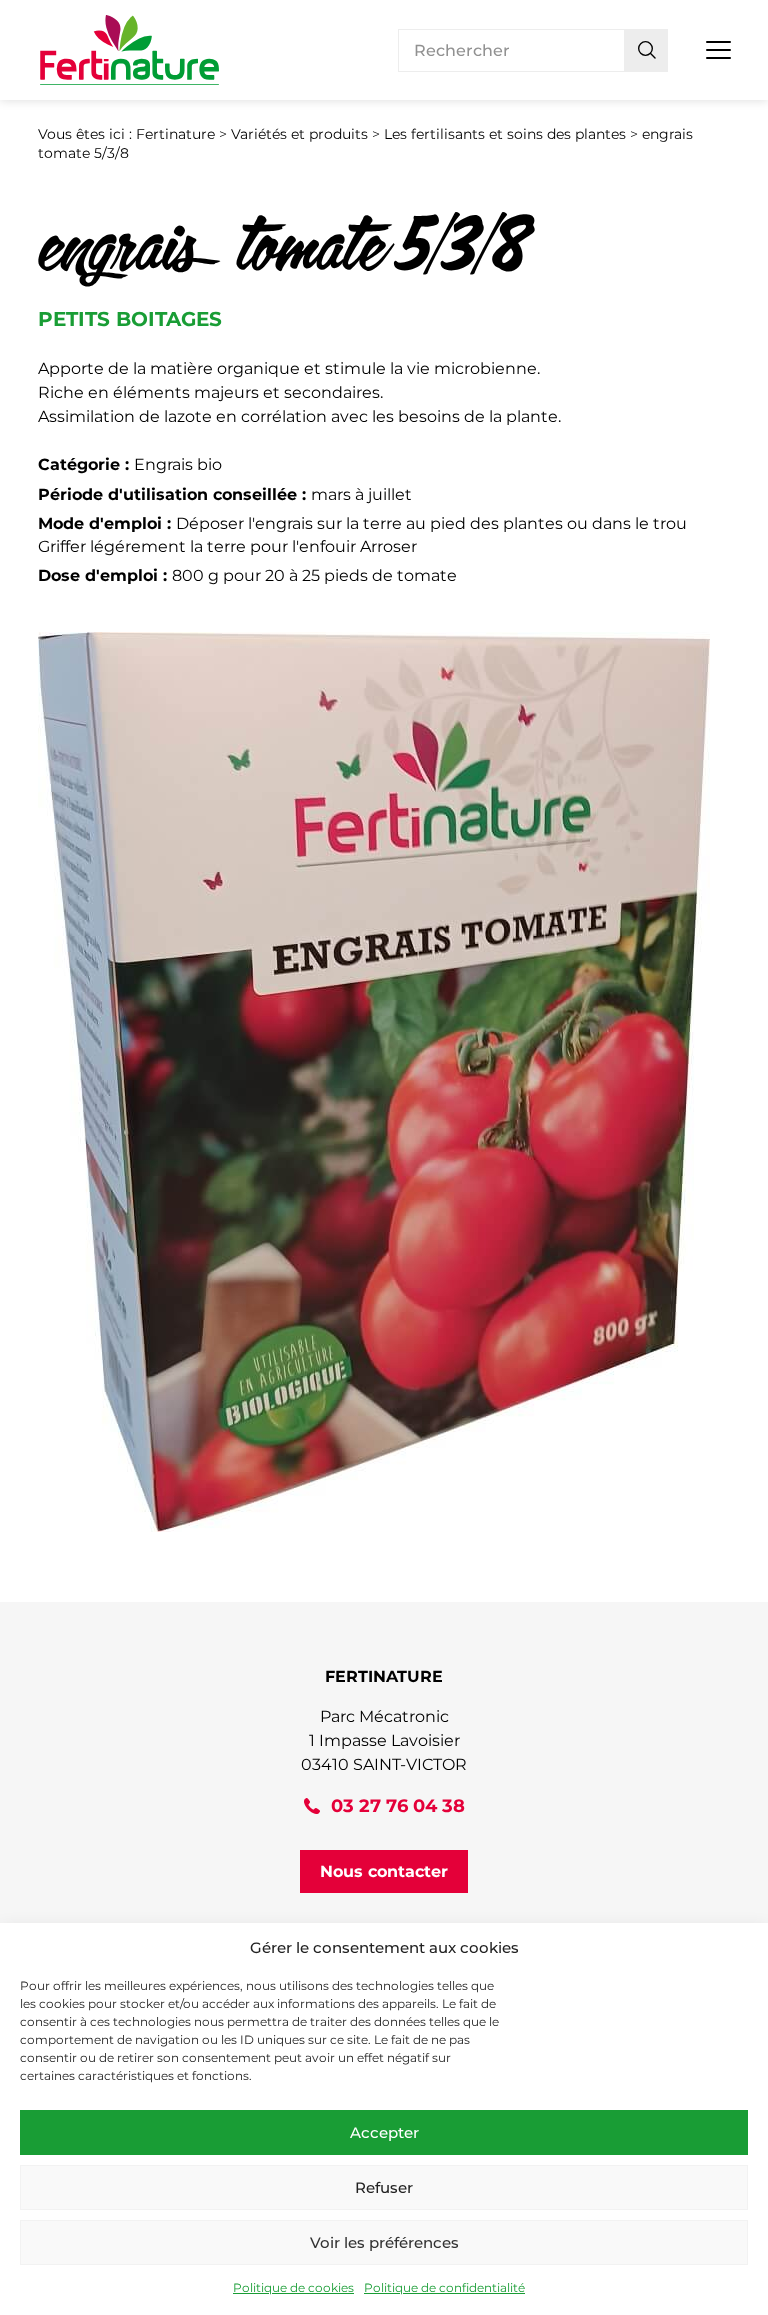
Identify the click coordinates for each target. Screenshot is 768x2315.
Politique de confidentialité (444, 2287)
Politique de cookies (293, 2287)
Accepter (384, 2132)
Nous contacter (384, 1871)
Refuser (384, 2187)
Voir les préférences (384, 2242)
